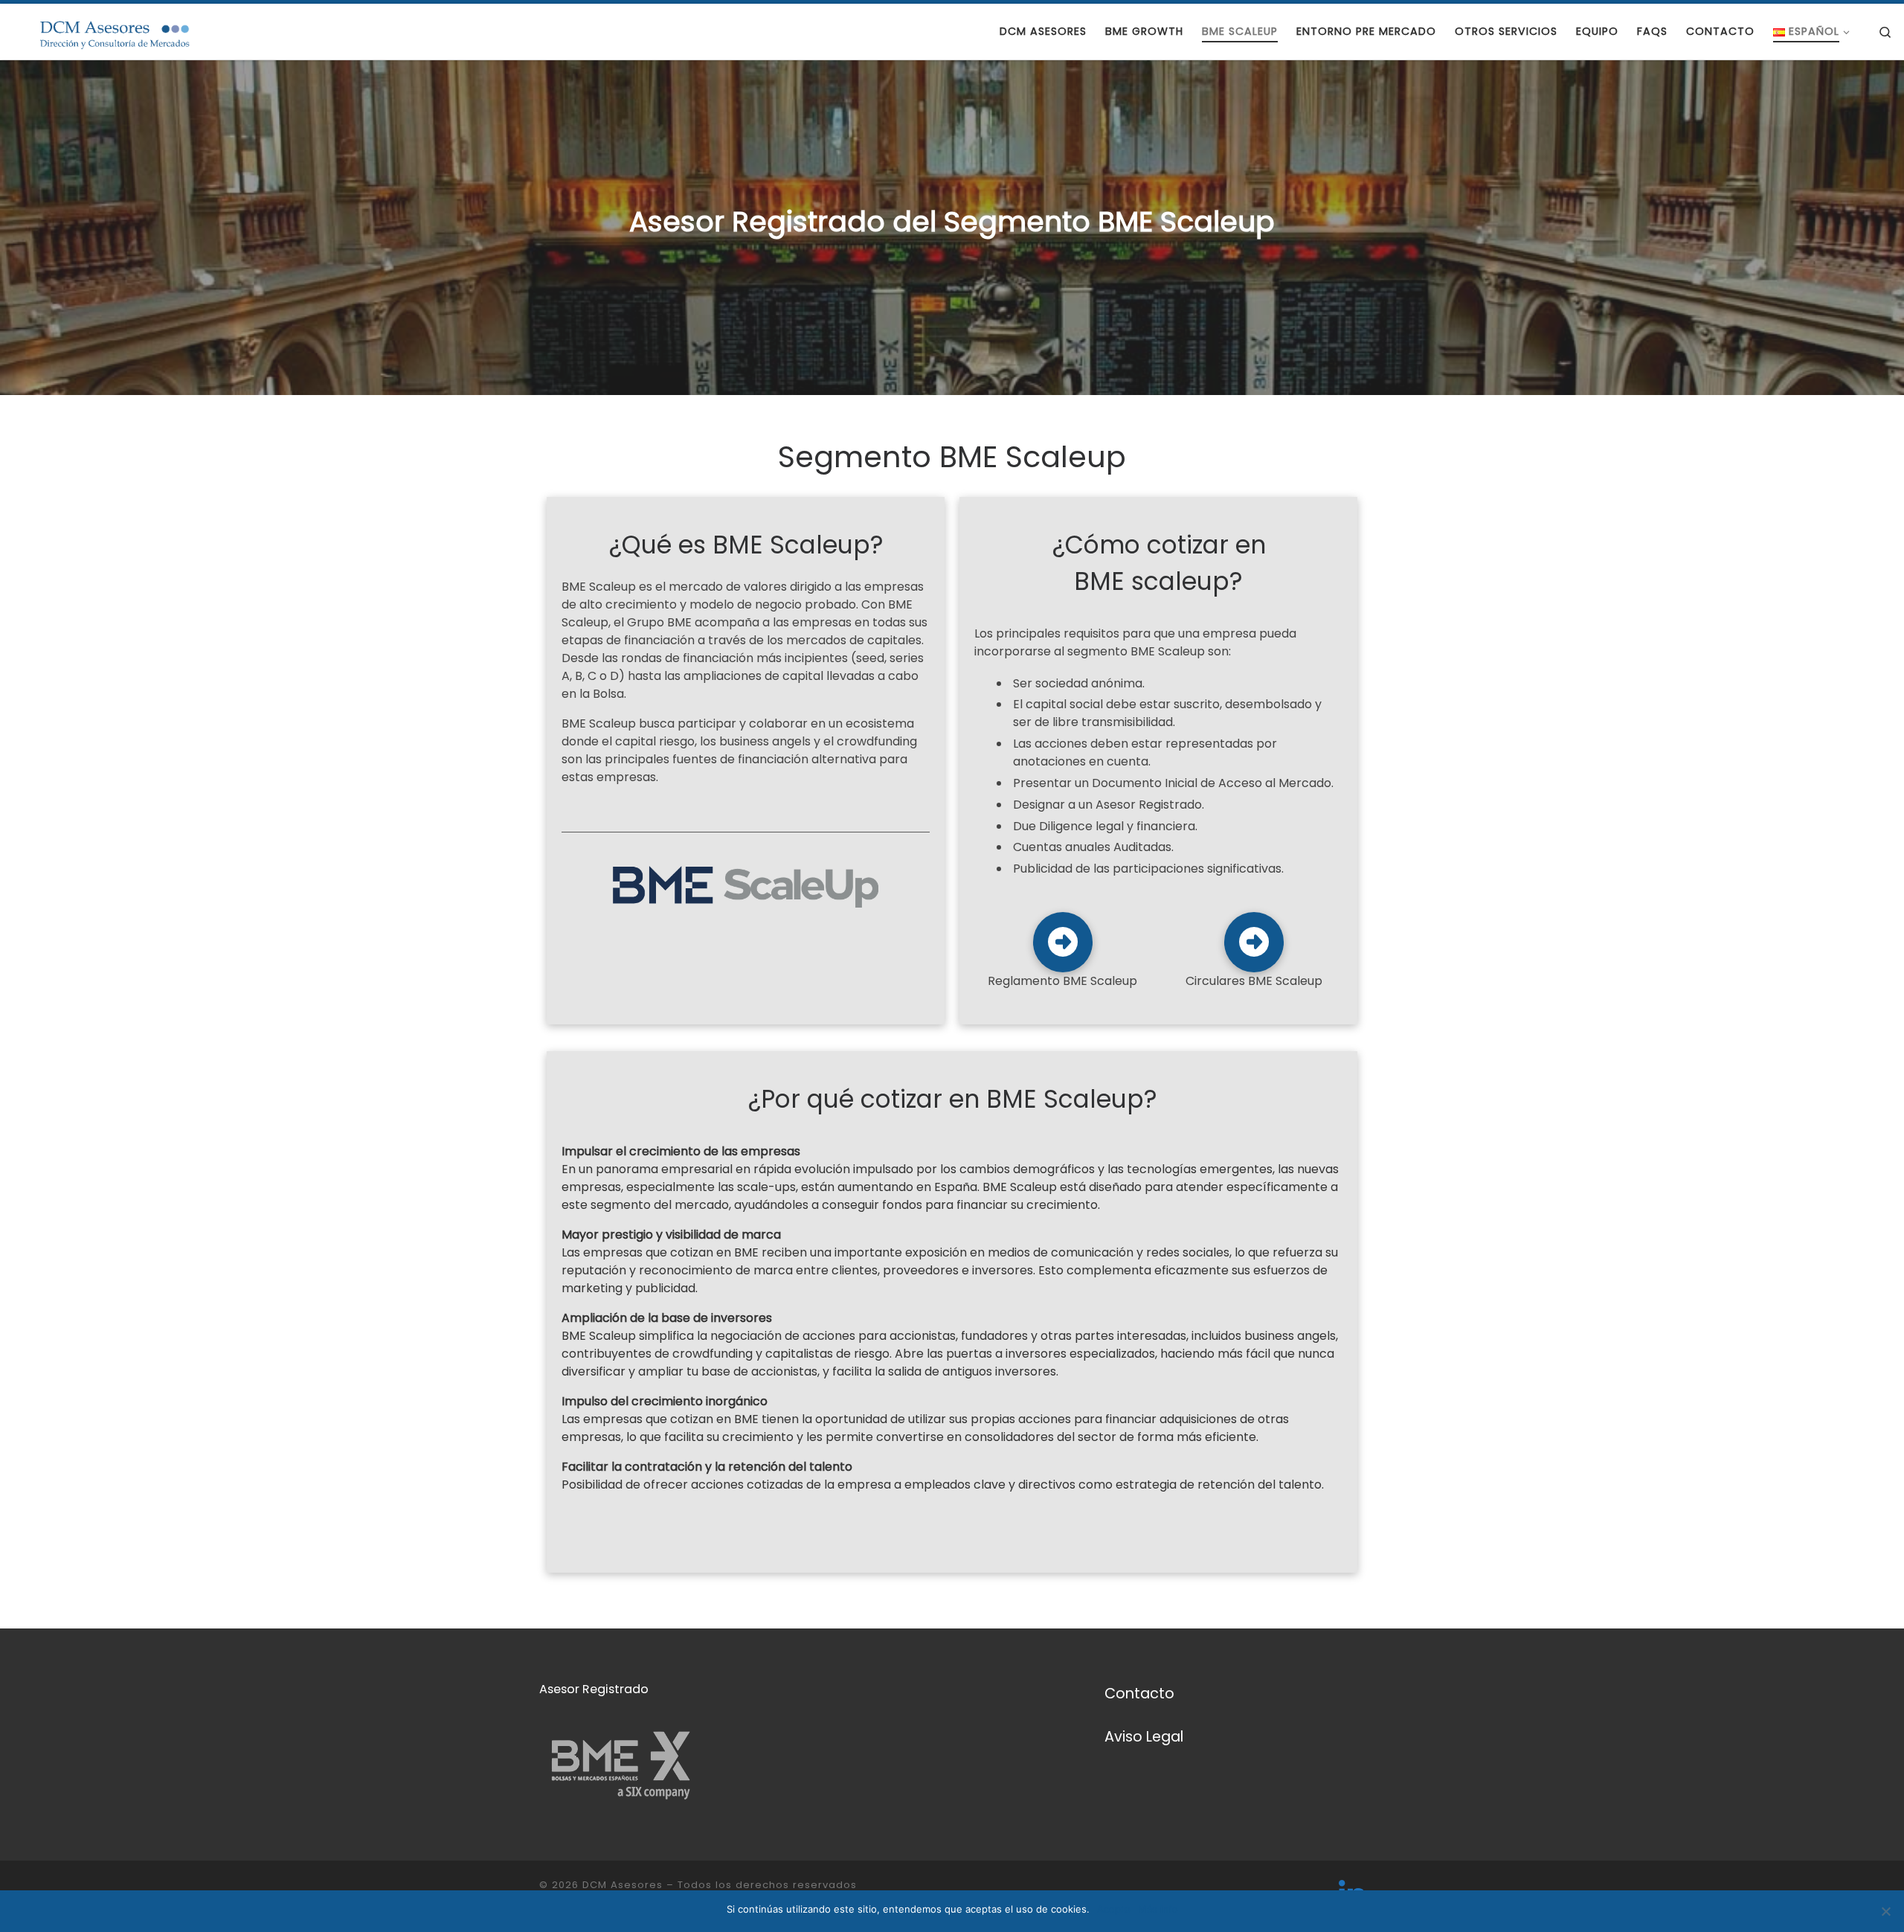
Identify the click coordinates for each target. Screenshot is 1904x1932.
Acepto (1114, 1909)
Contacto (1139, 1694)
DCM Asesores (623, 1885)
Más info (1158, 1909)
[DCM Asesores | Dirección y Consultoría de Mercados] (104, 31)
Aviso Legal (1144, 1737)
